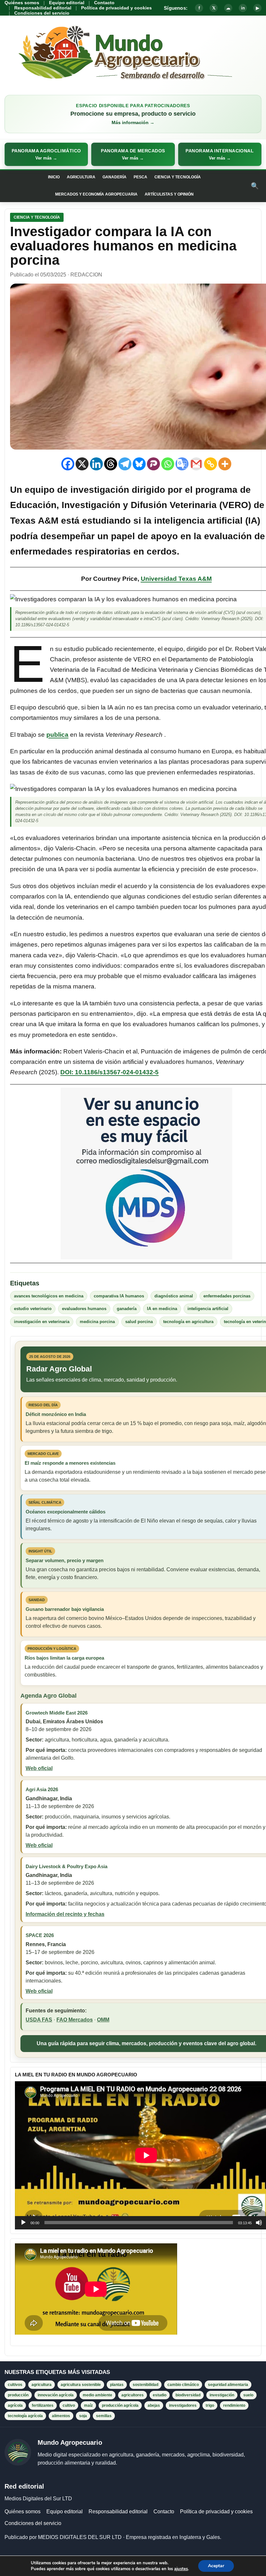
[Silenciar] (259, 2223)
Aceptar (216, 2566)
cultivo (69, 2405)
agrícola (15, 2405)
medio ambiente (97, 2395)
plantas (117, 2385)
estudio (160, 2395)
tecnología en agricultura (188, 1322)
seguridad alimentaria (228, 2385)
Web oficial (39, 1768)
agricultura (42, 2385)
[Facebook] (68, 464)
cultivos (15, 2385)
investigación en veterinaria (42, 1322)
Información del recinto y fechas (65, 1914)
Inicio (54, 177)
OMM (103, 2020)
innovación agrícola (56, 2395)
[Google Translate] (182, 464)
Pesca (140, 177)
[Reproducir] (23, 2223)
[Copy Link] (211, 464)
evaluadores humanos (84, 1309)
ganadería (127, 1309)
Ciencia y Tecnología (178, 177)
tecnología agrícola (25, 2416)
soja (83, 2416)
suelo (248, 2395)
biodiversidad (188, 2395)
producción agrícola (120, 2405)
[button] (46, 154)
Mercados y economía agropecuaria (96, 194)
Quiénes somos (22, 3)
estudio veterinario (33, 1309)
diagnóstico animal (174, 1296)
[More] (225, 464)
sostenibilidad (145, 2385)
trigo (210, 2405)
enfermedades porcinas (227, 1296)
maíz (88, 2405)
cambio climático (183, 2385)
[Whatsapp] (168, 464)
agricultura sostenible (81, 2385)
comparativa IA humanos (119, 1296)
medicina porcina (97, 1322)
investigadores (183, 2405)
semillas (104, 2416)
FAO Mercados (75, 2020)
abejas (154, 2405)
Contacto (104, 3)
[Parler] (153, 464)
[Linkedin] (96, 464)
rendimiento (234, 2405)
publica (57, 735)
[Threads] (111, 464)
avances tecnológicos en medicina (49, 1296)
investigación (222, 2395)
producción (18, 2395)
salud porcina (139, 1322)
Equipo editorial (67, 3)
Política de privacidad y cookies (116, 8)
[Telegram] (125, 464)
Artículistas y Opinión (169, 194)
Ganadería (115, 177)
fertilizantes (43, 2405)
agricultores (133, 2395)
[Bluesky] (139, 464)
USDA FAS (39, 2020)
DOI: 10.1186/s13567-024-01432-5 (109, 1072)
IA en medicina (162, 1309)
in (243, 8)
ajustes (181, 2569)
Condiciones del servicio (42, 13)
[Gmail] (196, 464)
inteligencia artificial (208, 1309)
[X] (82, 464)
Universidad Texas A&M (176, 579)
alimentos (61, 2416)
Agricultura (81, 177)
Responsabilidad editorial (43, 8)
